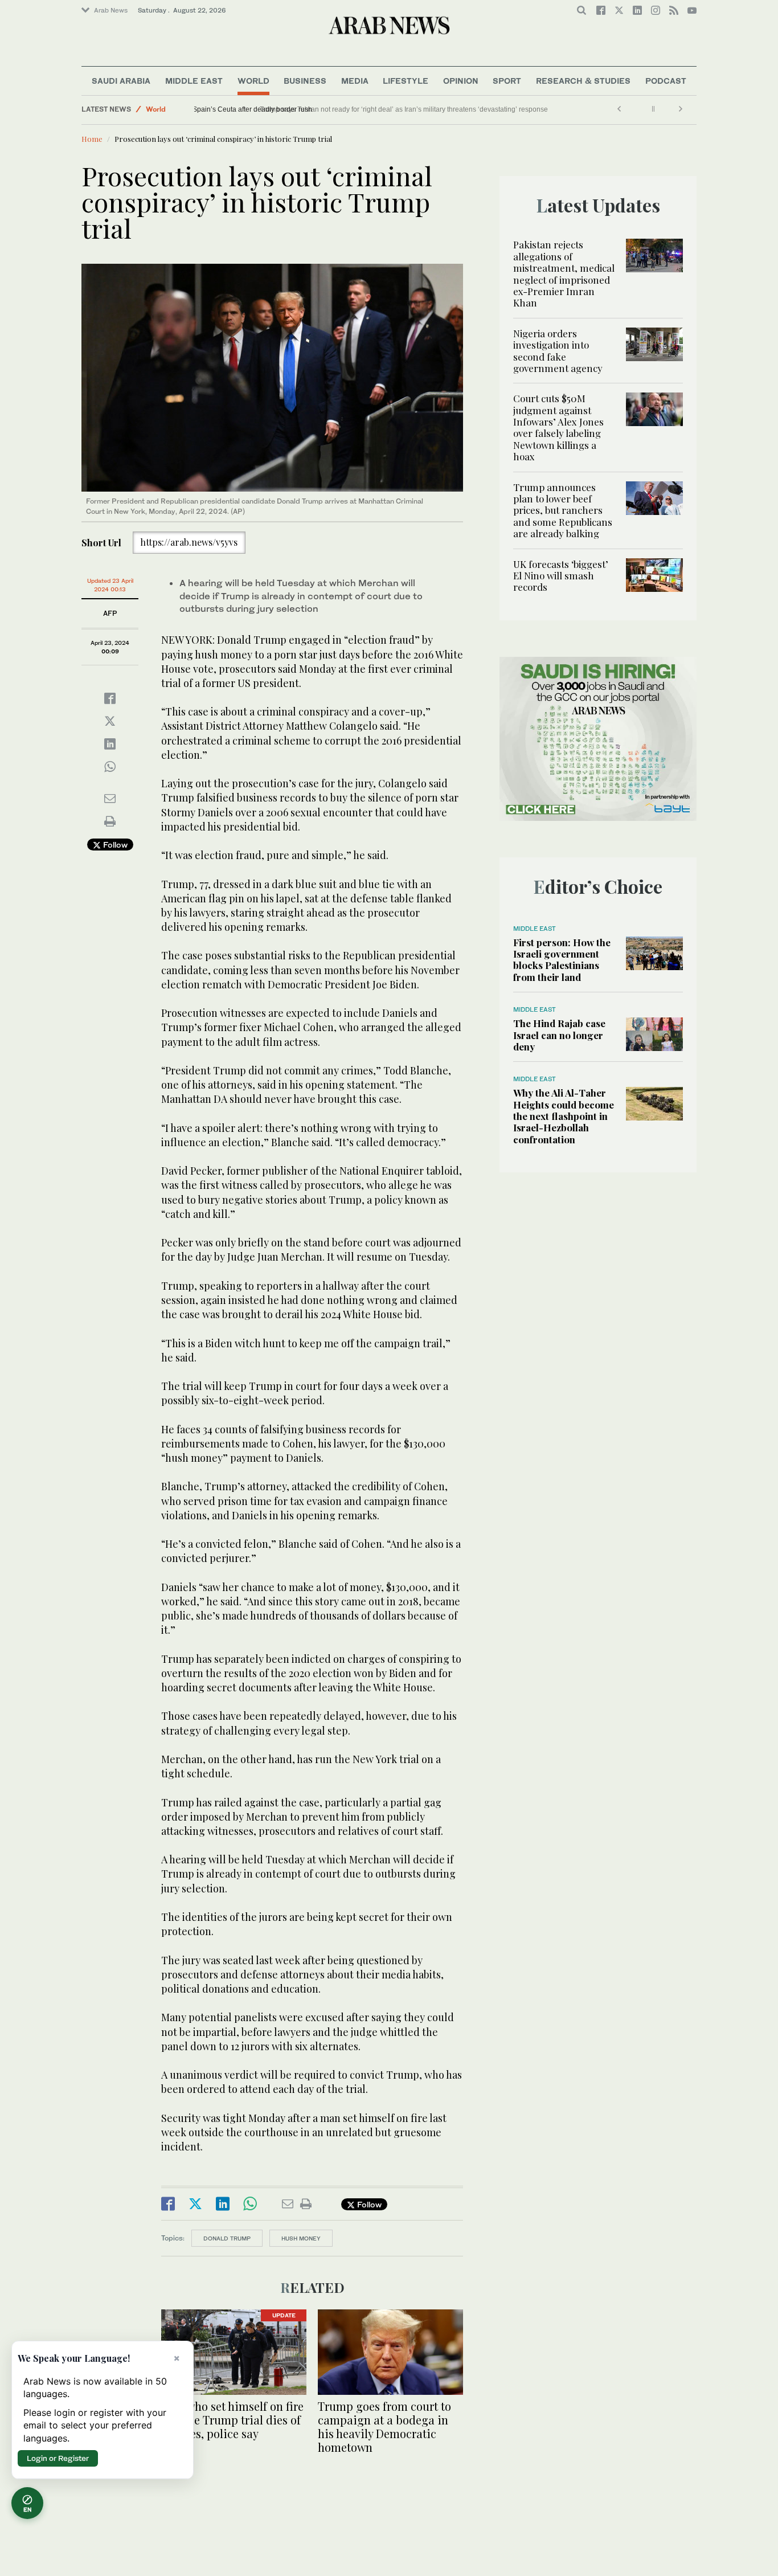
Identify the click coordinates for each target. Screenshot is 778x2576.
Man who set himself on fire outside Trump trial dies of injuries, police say (232, 2420)
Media (355, 81)
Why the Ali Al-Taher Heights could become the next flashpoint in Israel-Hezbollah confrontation (564, 1116)
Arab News (111, 10)
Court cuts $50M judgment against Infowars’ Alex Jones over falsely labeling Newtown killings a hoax (558, 427)
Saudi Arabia (121, 81)
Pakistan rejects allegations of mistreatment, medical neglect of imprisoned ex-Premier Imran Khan (564, 273)
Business (305, 81)
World (253, 81)
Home (92, 139)
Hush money (301, 2238)
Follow (114, 845)
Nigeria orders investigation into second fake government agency (558, 351)
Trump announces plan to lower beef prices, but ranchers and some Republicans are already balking (563, 510)
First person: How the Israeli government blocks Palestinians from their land (562, 960)
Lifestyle (406, 81)
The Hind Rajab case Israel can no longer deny (559, 1035)
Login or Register (58, 2458)
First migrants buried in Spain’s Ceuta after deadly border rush (296, 109)
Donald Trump (227, 2238)
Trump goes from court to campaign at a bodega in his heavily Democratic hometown (384, 2426)
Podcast (666, 81)
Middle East (194, 81)
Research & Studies (583, 81)
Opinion (461, 81)
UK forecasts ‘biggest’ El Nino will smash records (561, 576)
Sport (507, 81)
